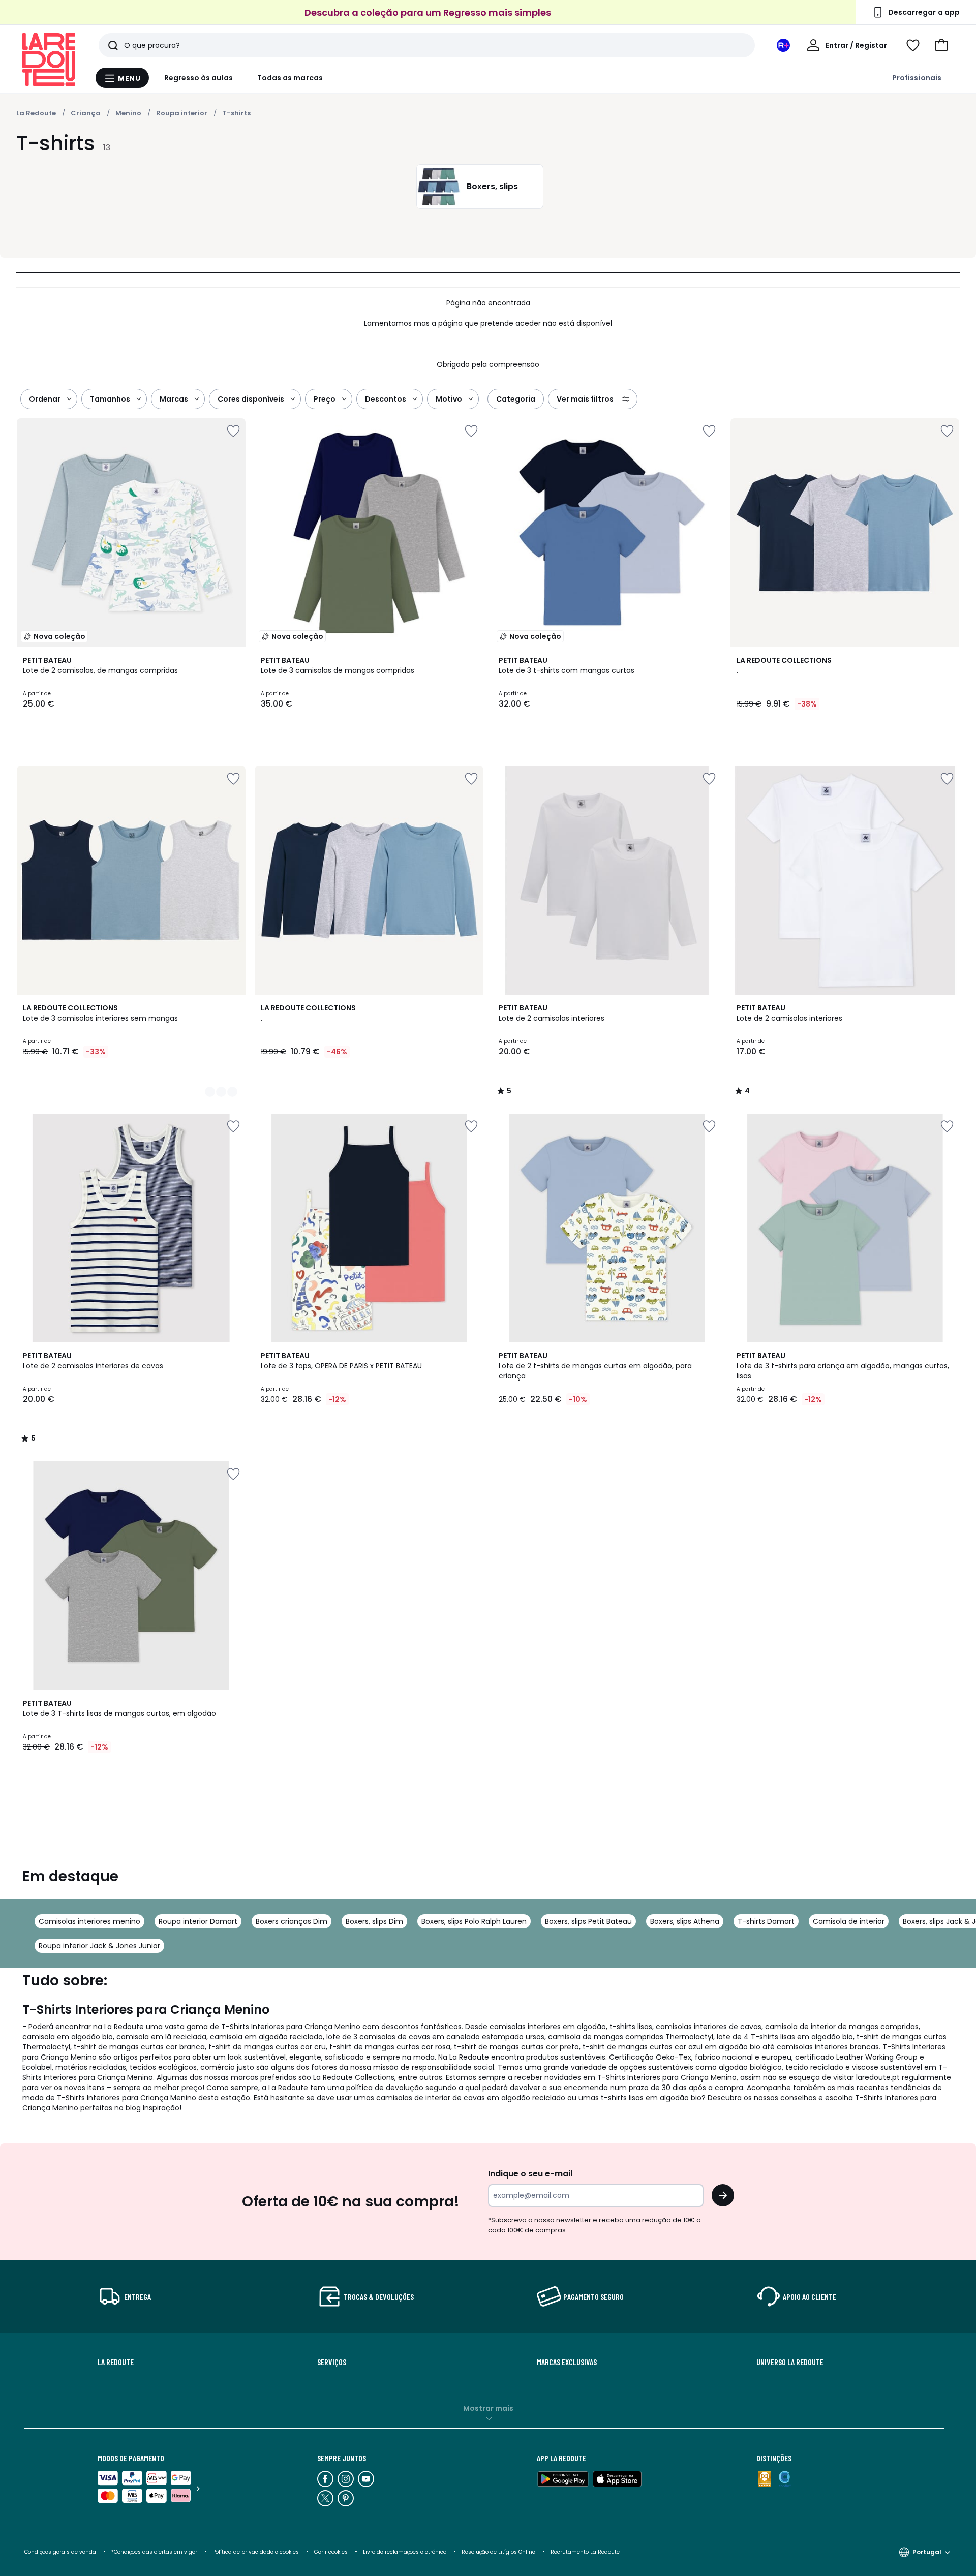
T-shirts (236, 113)
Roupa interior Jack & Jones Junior (99, 1946)
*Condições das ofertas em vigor (154, 2552)
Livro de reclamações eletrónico (405, 2552)
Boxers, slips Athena (685, 1921)
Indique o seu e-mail (530, 2174)
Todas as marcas (290, 78)
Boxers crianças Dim (292, 1921)
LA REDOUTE (116, 2362)
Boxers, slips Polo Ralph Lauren (474, 1921)
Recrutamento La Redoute (585, 2552)
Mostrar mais (488, 2408)
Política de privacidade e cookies (256, 2552)
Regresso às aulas (199, 78)
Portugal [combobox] (927, 2552)
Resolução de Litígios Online (498, 2552)
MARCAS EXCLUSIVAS (567, 2362)
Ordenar (45, 399)
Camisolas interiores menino (89, 1921)
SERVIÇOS (332, 2362)
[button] (941, 45)
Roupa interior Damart (198, 1921)
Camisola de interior (849, 1921)
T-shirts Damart (766, 1921)
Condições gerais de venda (60, 2552)
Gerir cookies (331, 2552)
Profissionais (917, 78)
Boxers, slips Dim (374, 1921)
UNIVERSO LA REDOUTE (790, 2362)
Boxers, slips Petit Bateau (588, 1921)
